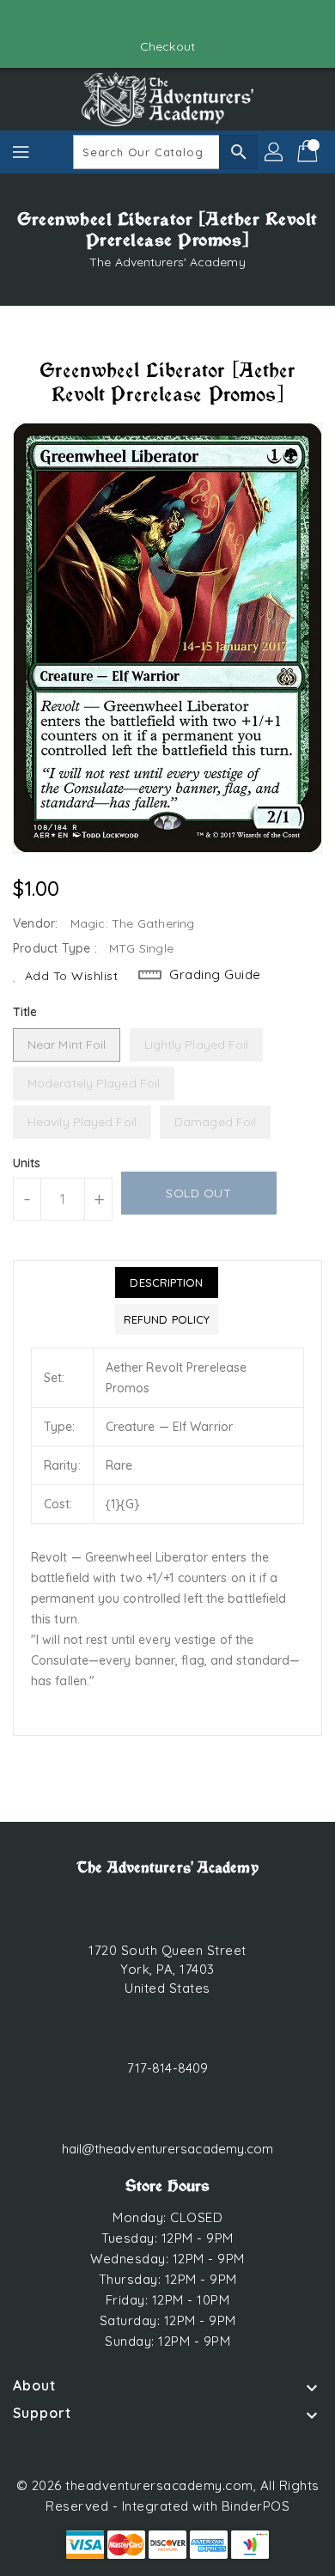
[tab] (167, 1282)
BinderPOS (256, 2506)
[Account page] (275, 152)
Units (27, 1163)
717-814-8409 (167, 2068)
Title (25, 1012)
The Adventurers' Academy (167, 262)
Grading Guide (215, 974)
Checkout (167, 46)
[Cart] (309, 152)
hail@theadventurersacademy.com (168, 2149)
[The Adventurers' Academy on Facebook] (151, 20)
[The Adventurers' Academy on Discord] (184, 20)
